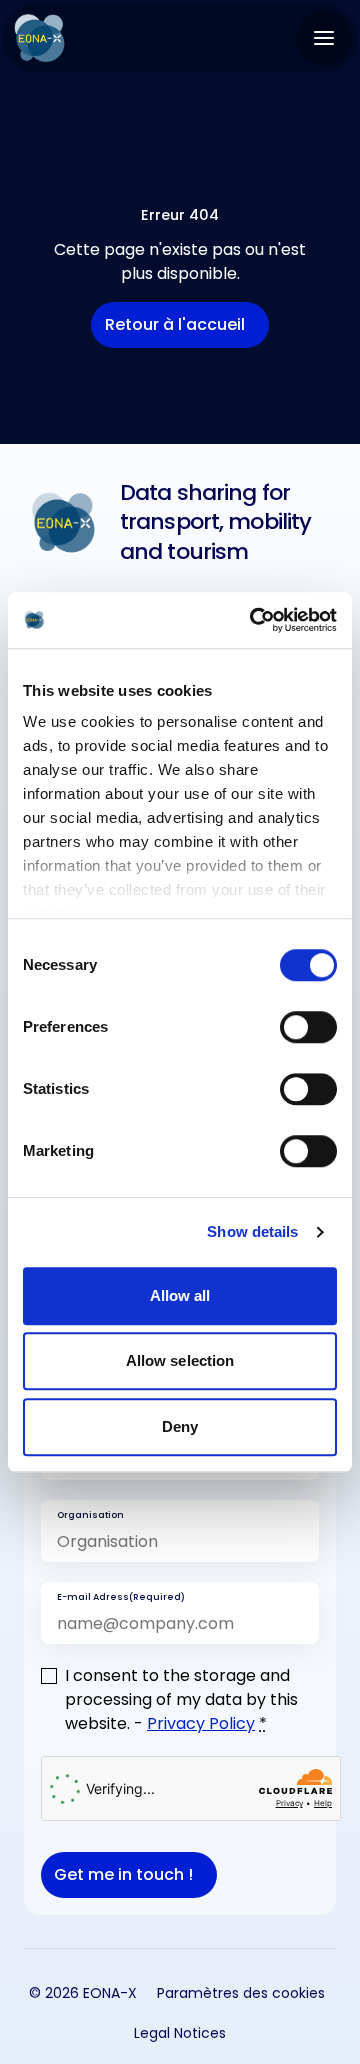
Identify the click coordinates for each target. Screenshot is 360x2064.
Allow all (180, 1295)
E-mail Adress (121, 1596)
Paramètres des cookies (241, 1993)
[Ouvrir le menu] (324, 38)
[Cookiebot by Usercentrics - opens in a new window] (254, 620)
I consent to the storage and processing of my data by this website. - (181, 1699)
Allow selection (180, 1360)
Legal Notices (180, 2032)
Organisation (90, 1514)
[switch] (308, 1027)
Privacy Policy (201, 1723)
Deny (180, 1426)
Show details (252, 1231)
